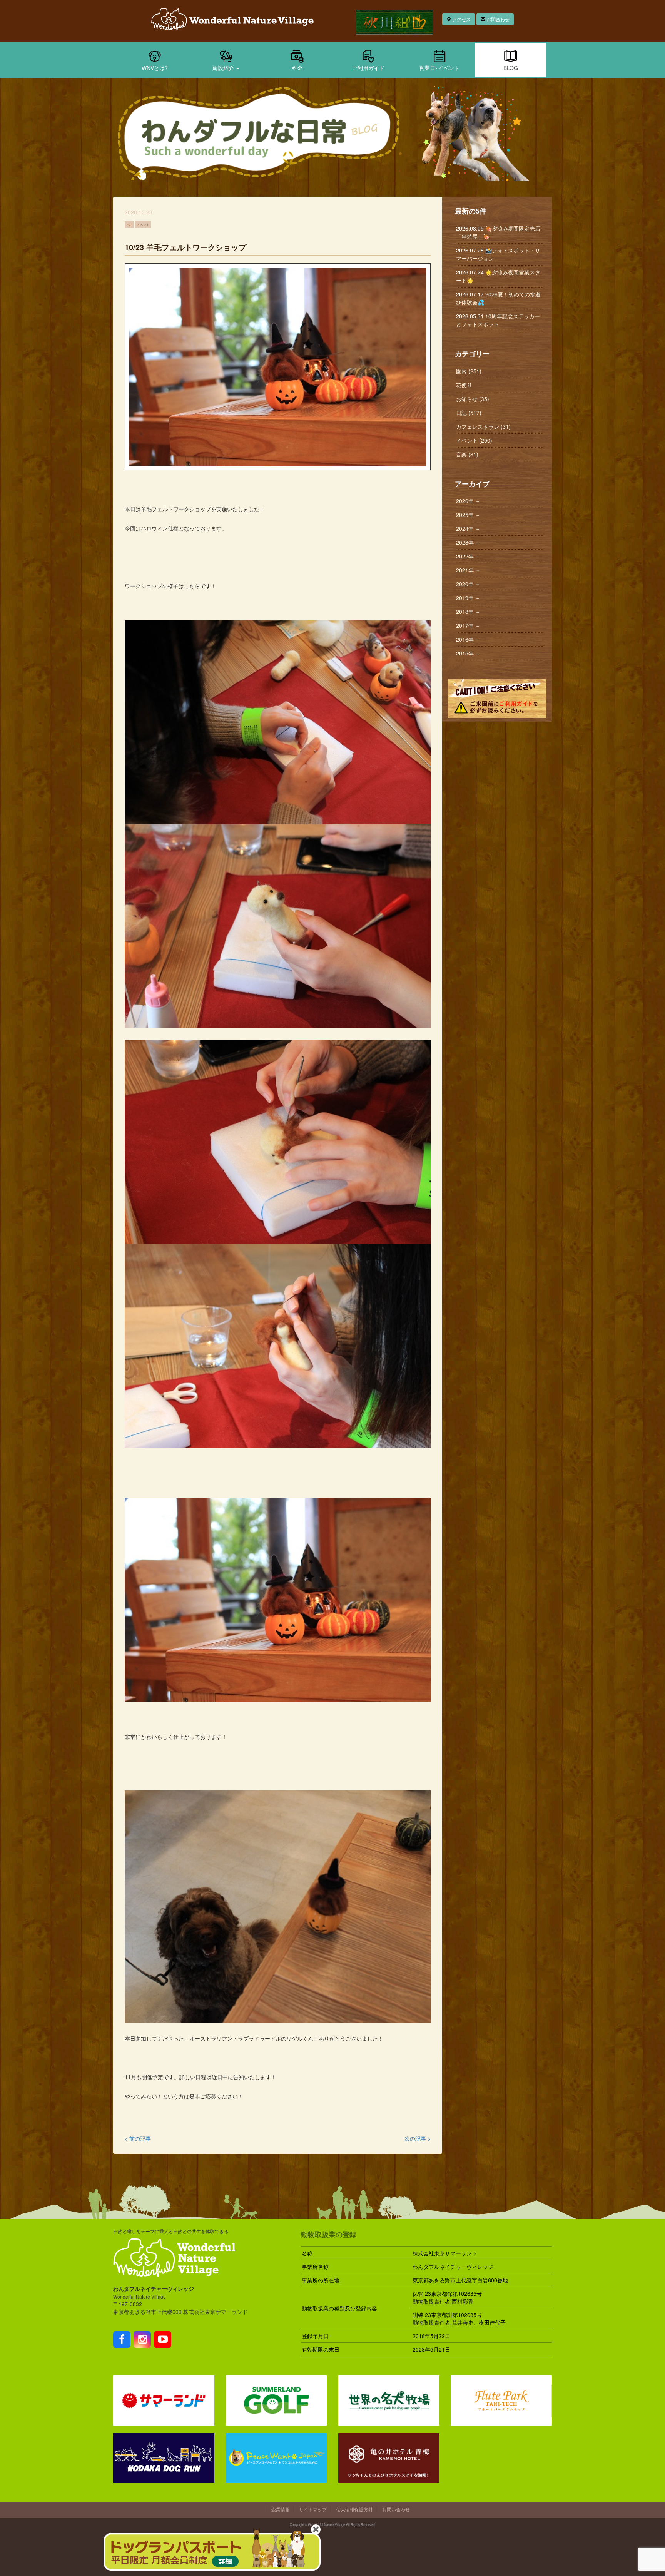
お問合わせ (497, 19)
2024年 (468, 528)
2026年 (468, 501)
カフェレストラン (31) (483, 426)
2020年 (468, 584)
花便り (464, 385)
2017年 (468, 625)
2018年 (468, 612)
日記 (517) (469, 413)
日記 (129, 224)
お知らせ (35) (473, 399)
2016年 (468, 639)
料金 (297, 68)
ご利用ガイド (368, 68)
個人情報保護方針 (354, 2509)
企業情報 (281, 2509)
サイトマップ (313, 2509)
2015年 (468, 653)
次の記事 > (418, 2138)
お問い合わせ (396, 2509)
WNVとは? (155, 68)
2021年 (468, 570)
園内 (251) (469, 371)
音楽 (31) (467, 454)
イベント (143, 224)
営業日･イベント (439, 68)
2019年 (468, 598)
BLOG (511, 68)
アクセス (461, 19)
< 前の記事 (138, 2138)
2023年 (468, 542)
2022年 (468, 556)
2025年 (468, 515)
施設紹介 (224, 68)
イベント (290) (474, 440)
